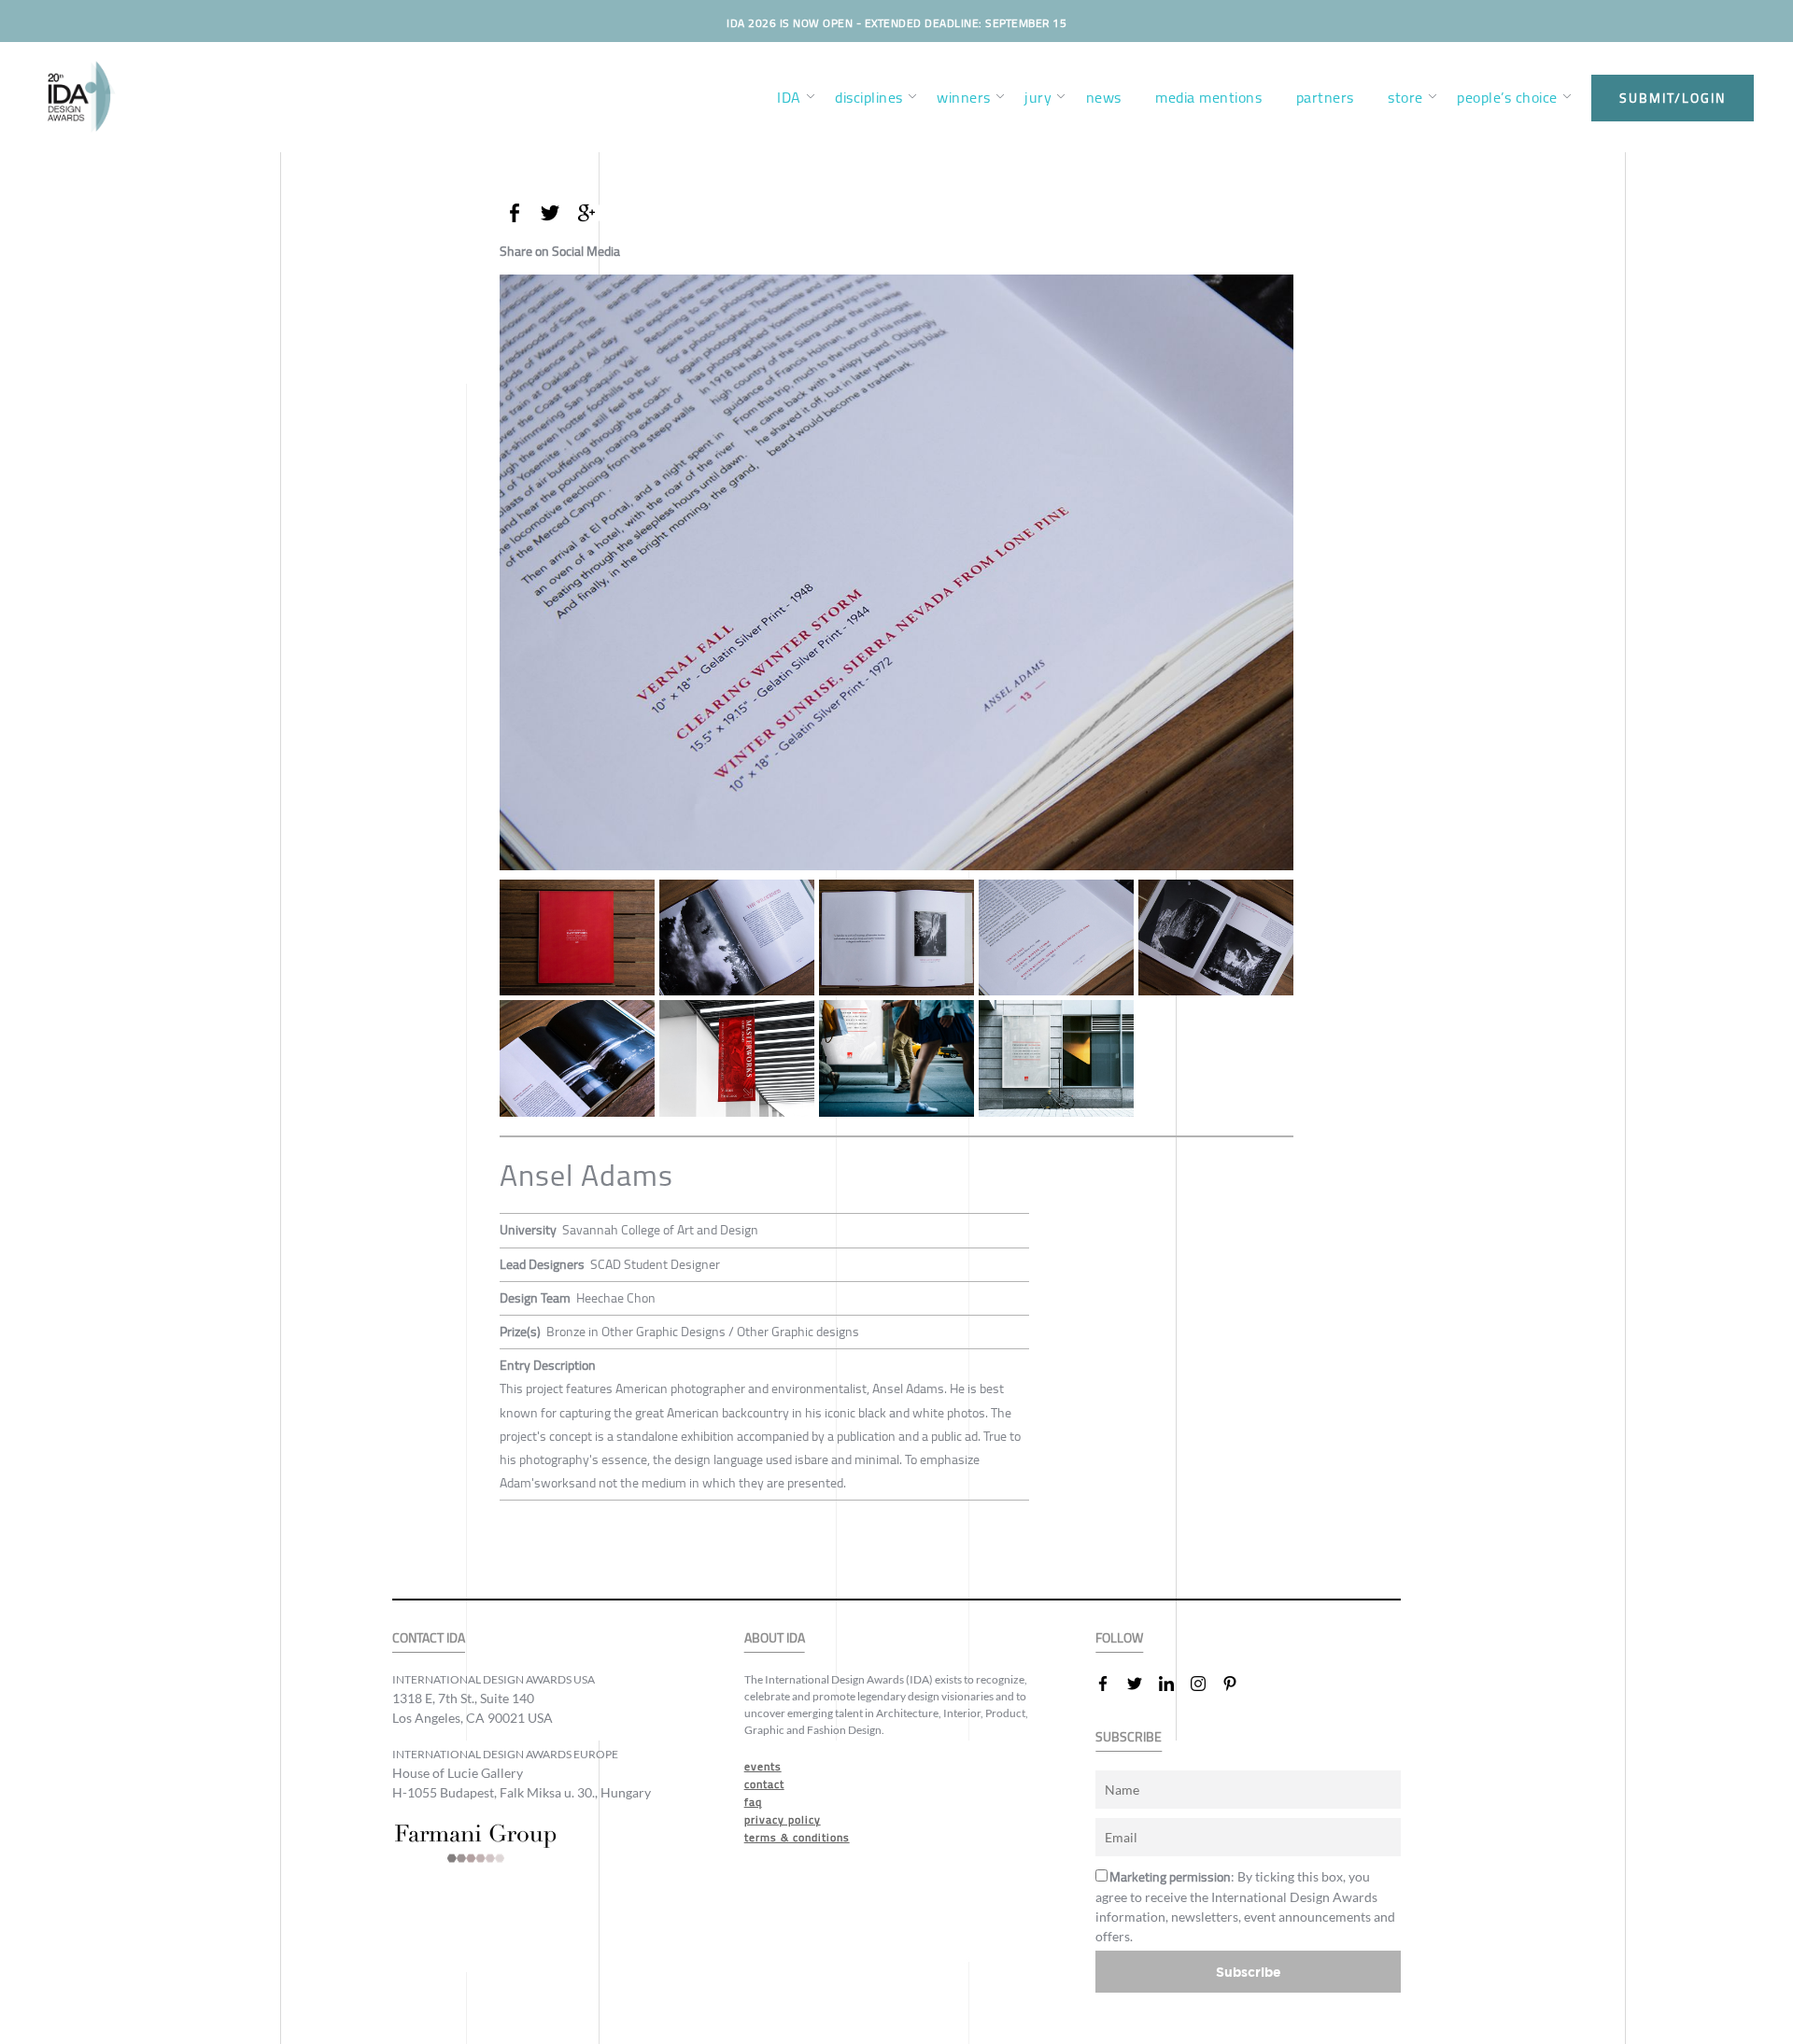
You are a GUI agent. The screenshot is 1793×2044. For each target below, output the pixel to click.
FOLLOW (1119, 1638)
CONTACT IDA (429, 1638)
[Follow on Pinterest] (1237, 1684)
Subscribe (1249, 1972)
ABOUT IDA (775, 1638)
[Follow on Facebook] (1110, 1684)
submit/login (1673, 98)
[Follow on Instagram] (1206, 1684)
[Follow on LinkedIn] (1174, 1684)
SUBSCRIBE (1129, 1737)
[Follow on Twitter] (1142, 1684)
